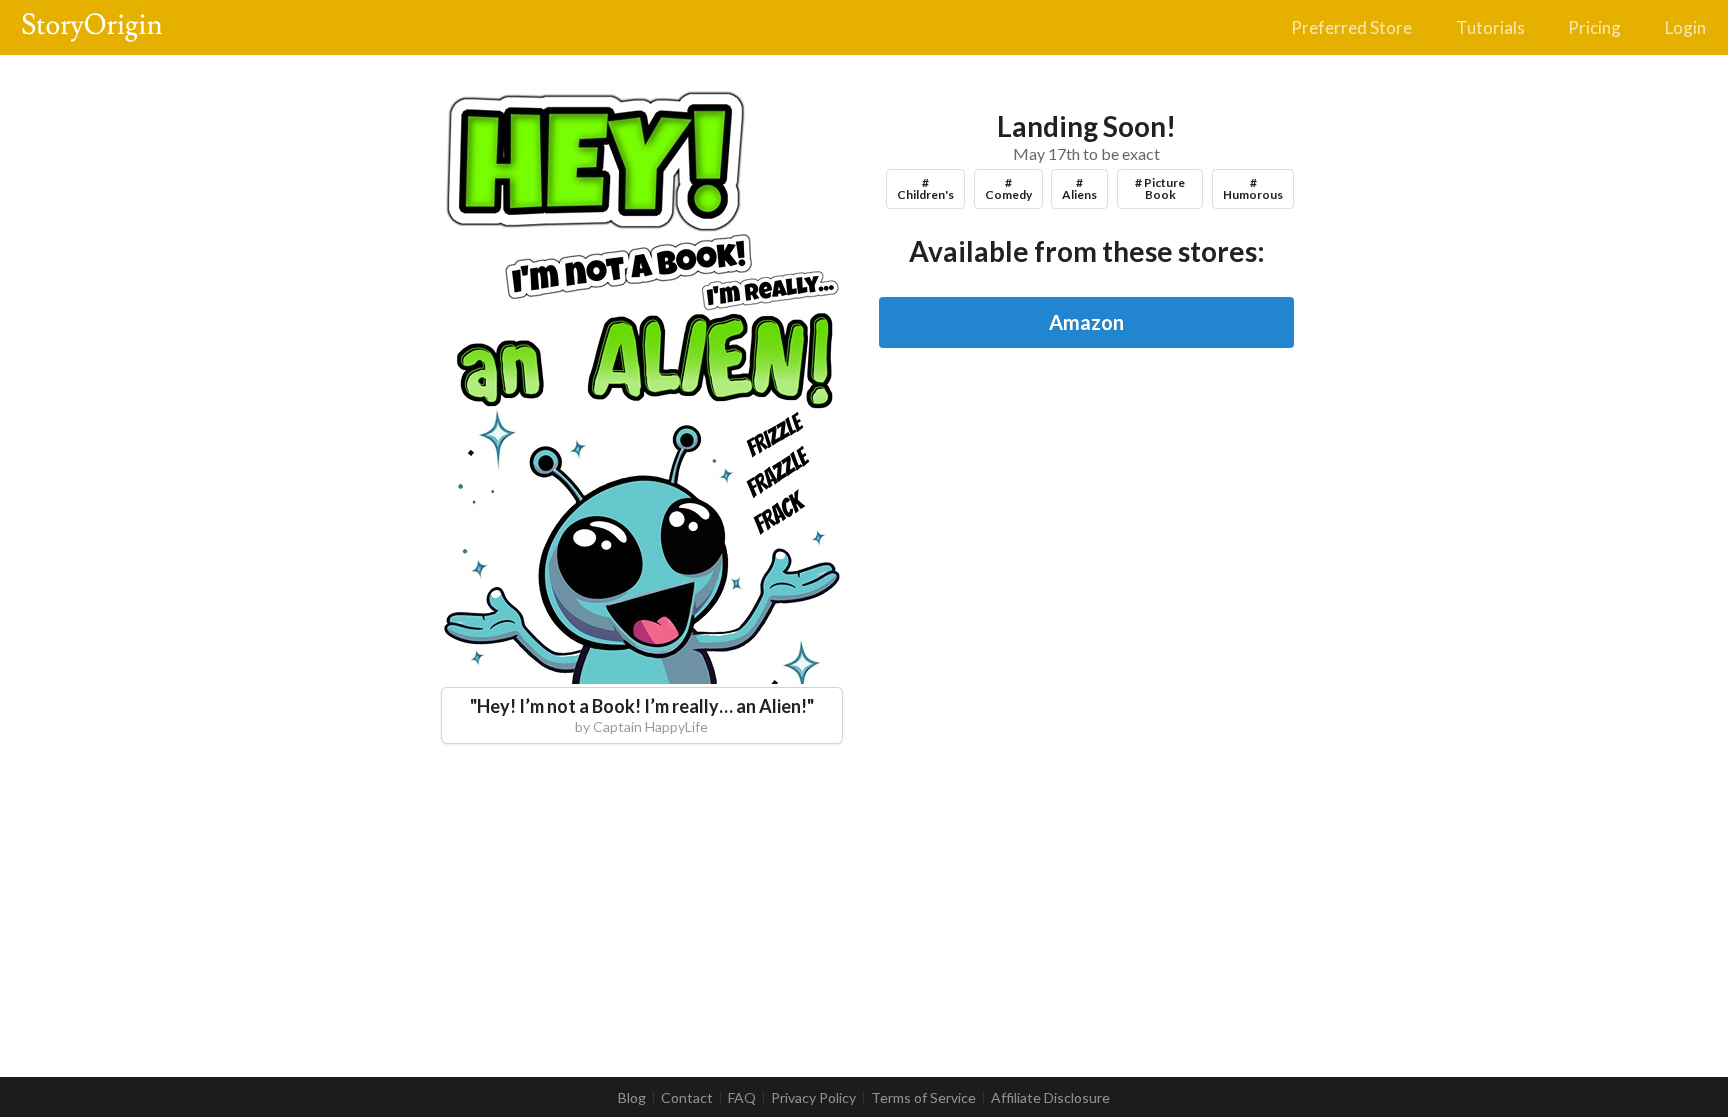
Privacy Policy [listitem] (813, 1098)
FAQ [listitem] (742, 1098)
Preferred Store (1351, 27)
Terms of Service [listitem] (923, 1098)
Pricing (1594, 27)
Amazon (1086, 322)
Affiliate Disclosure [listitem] (1050, 1098)
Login (1685, 27)
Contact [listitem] (687, 1098)
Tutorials (1490, 27)
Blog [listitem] (632, 1098)
